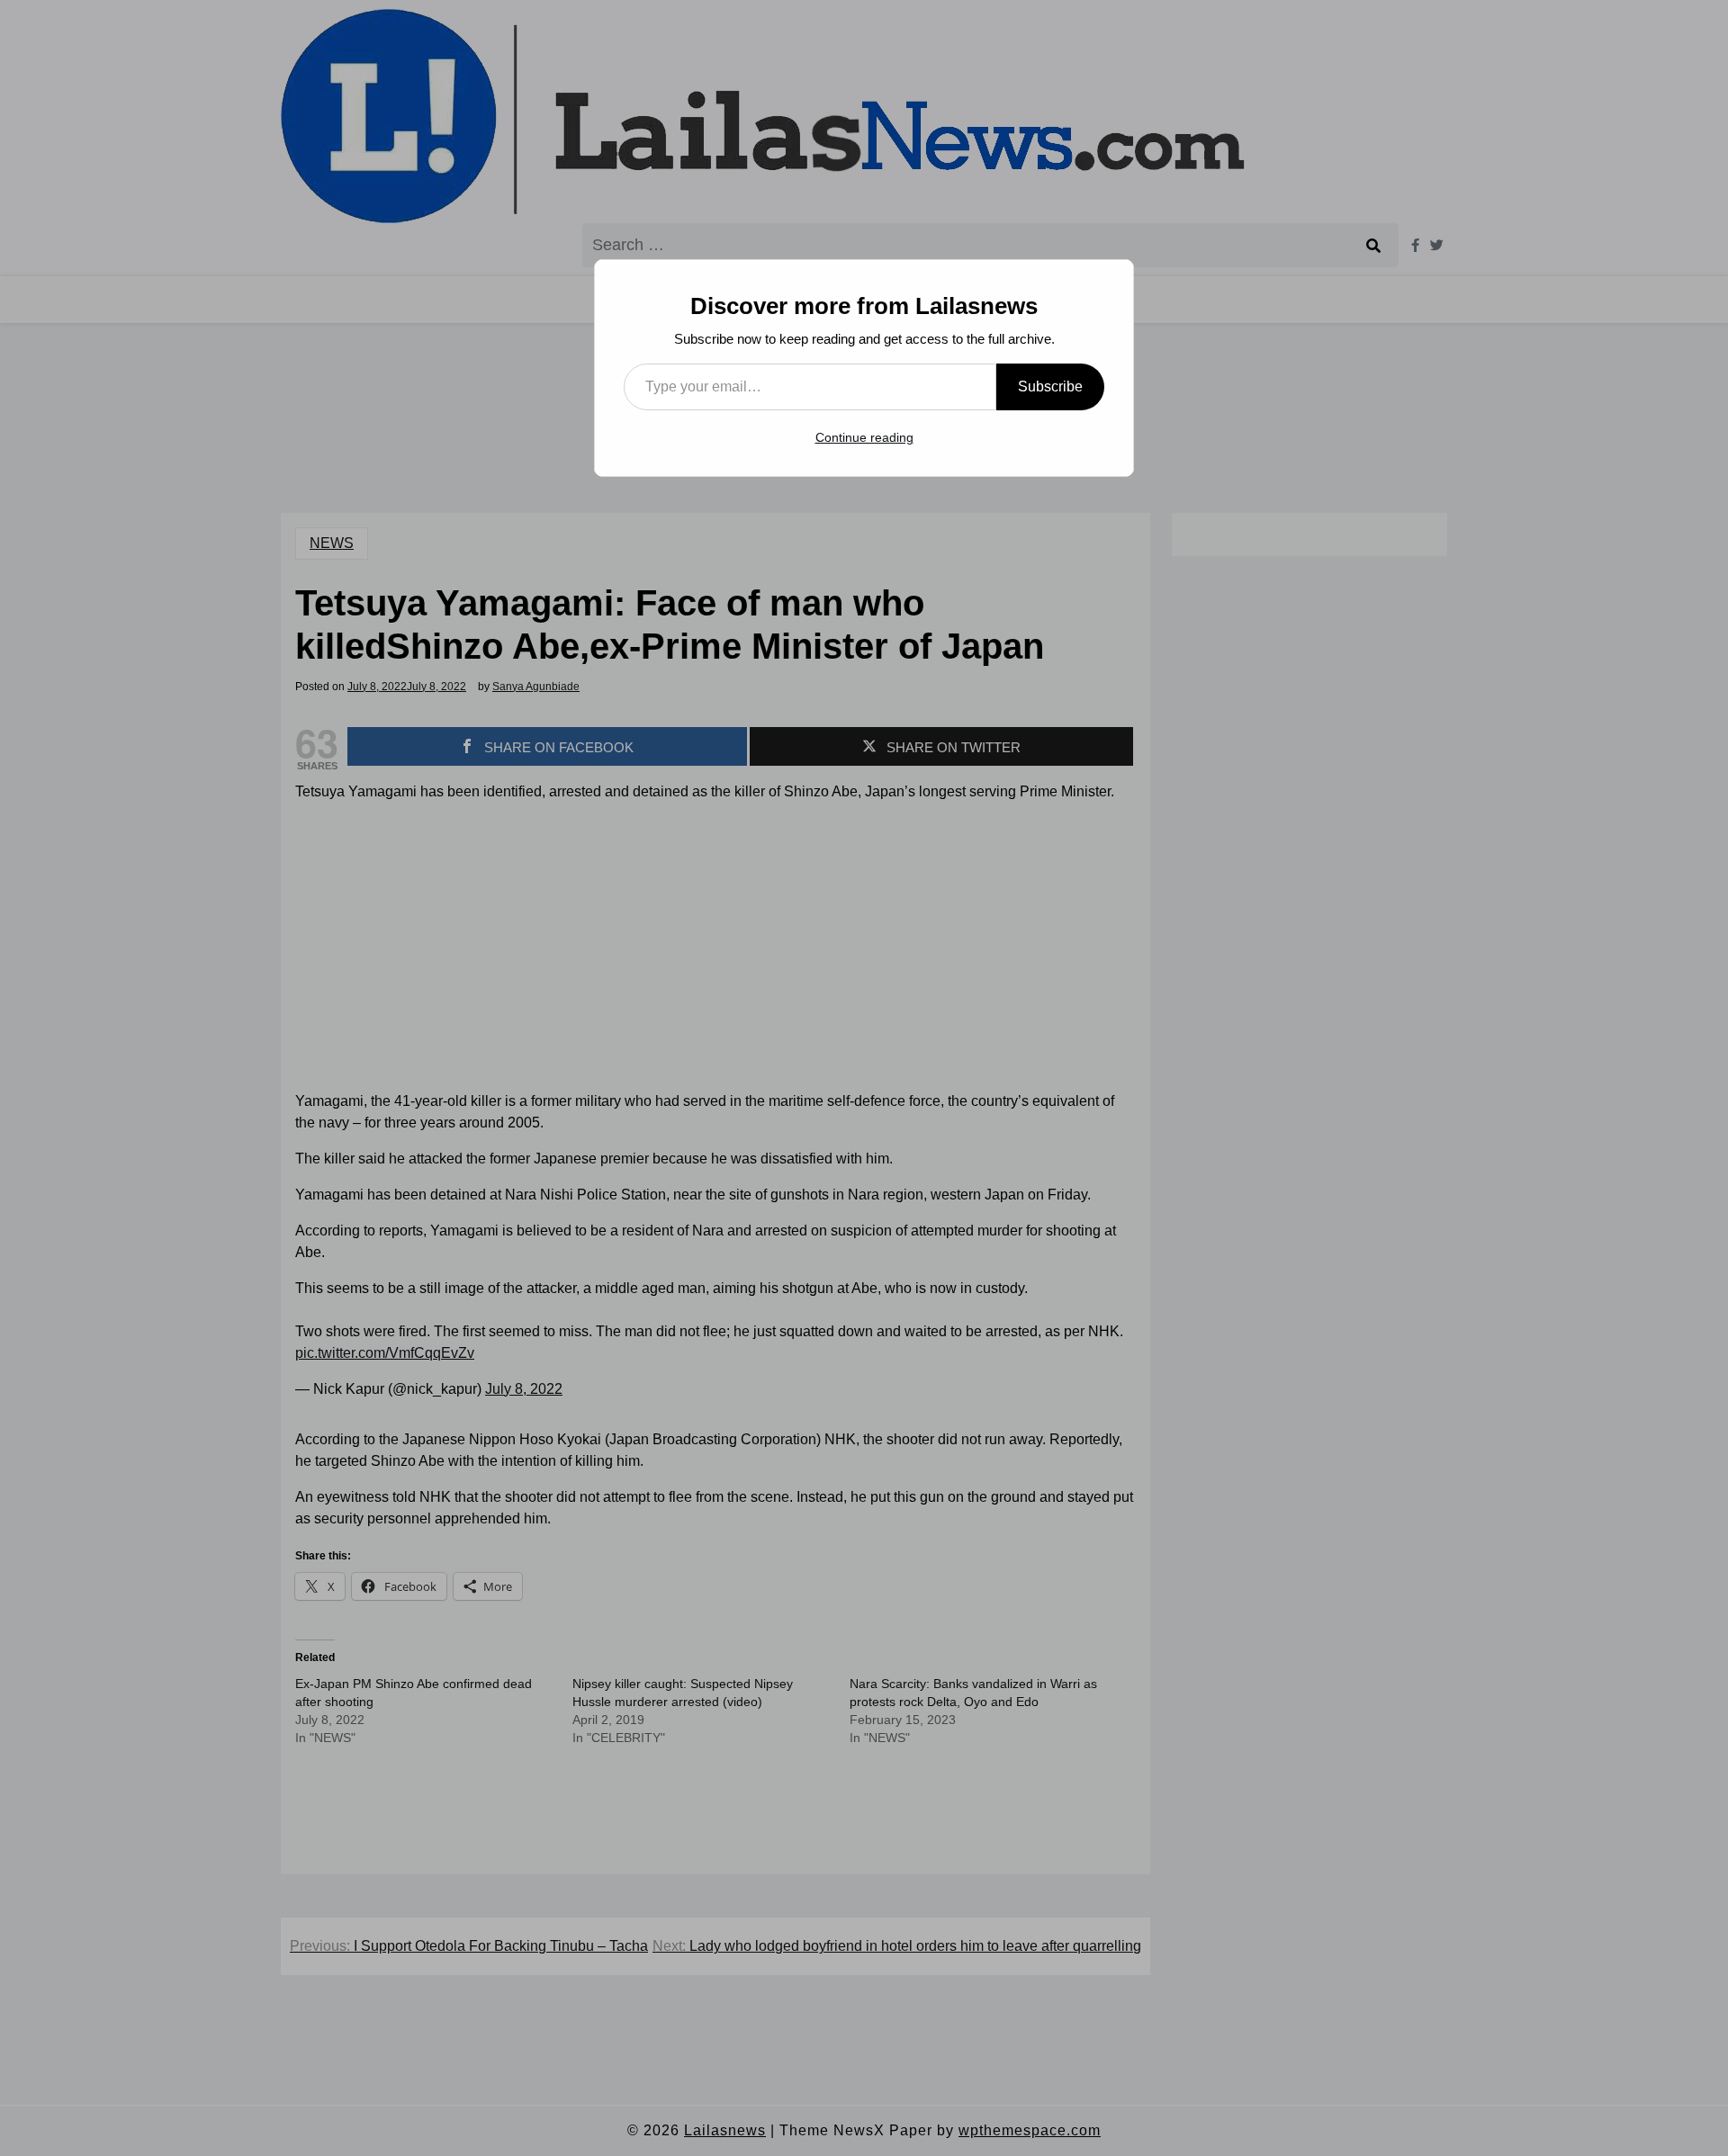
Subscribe (1050, 386)
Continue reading (864, 437)
